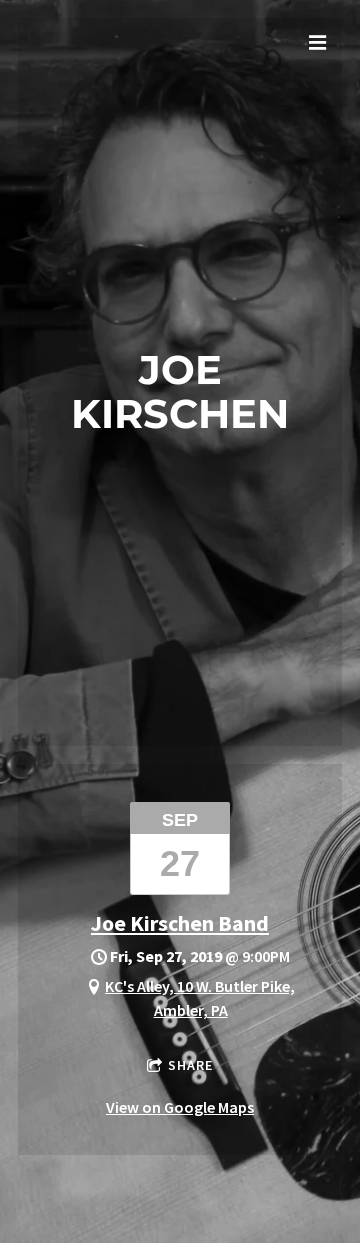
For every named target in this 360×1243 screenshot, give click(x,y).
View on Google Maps (180, 1107)
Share (190, 1065)
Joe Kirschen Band (180, 923)
